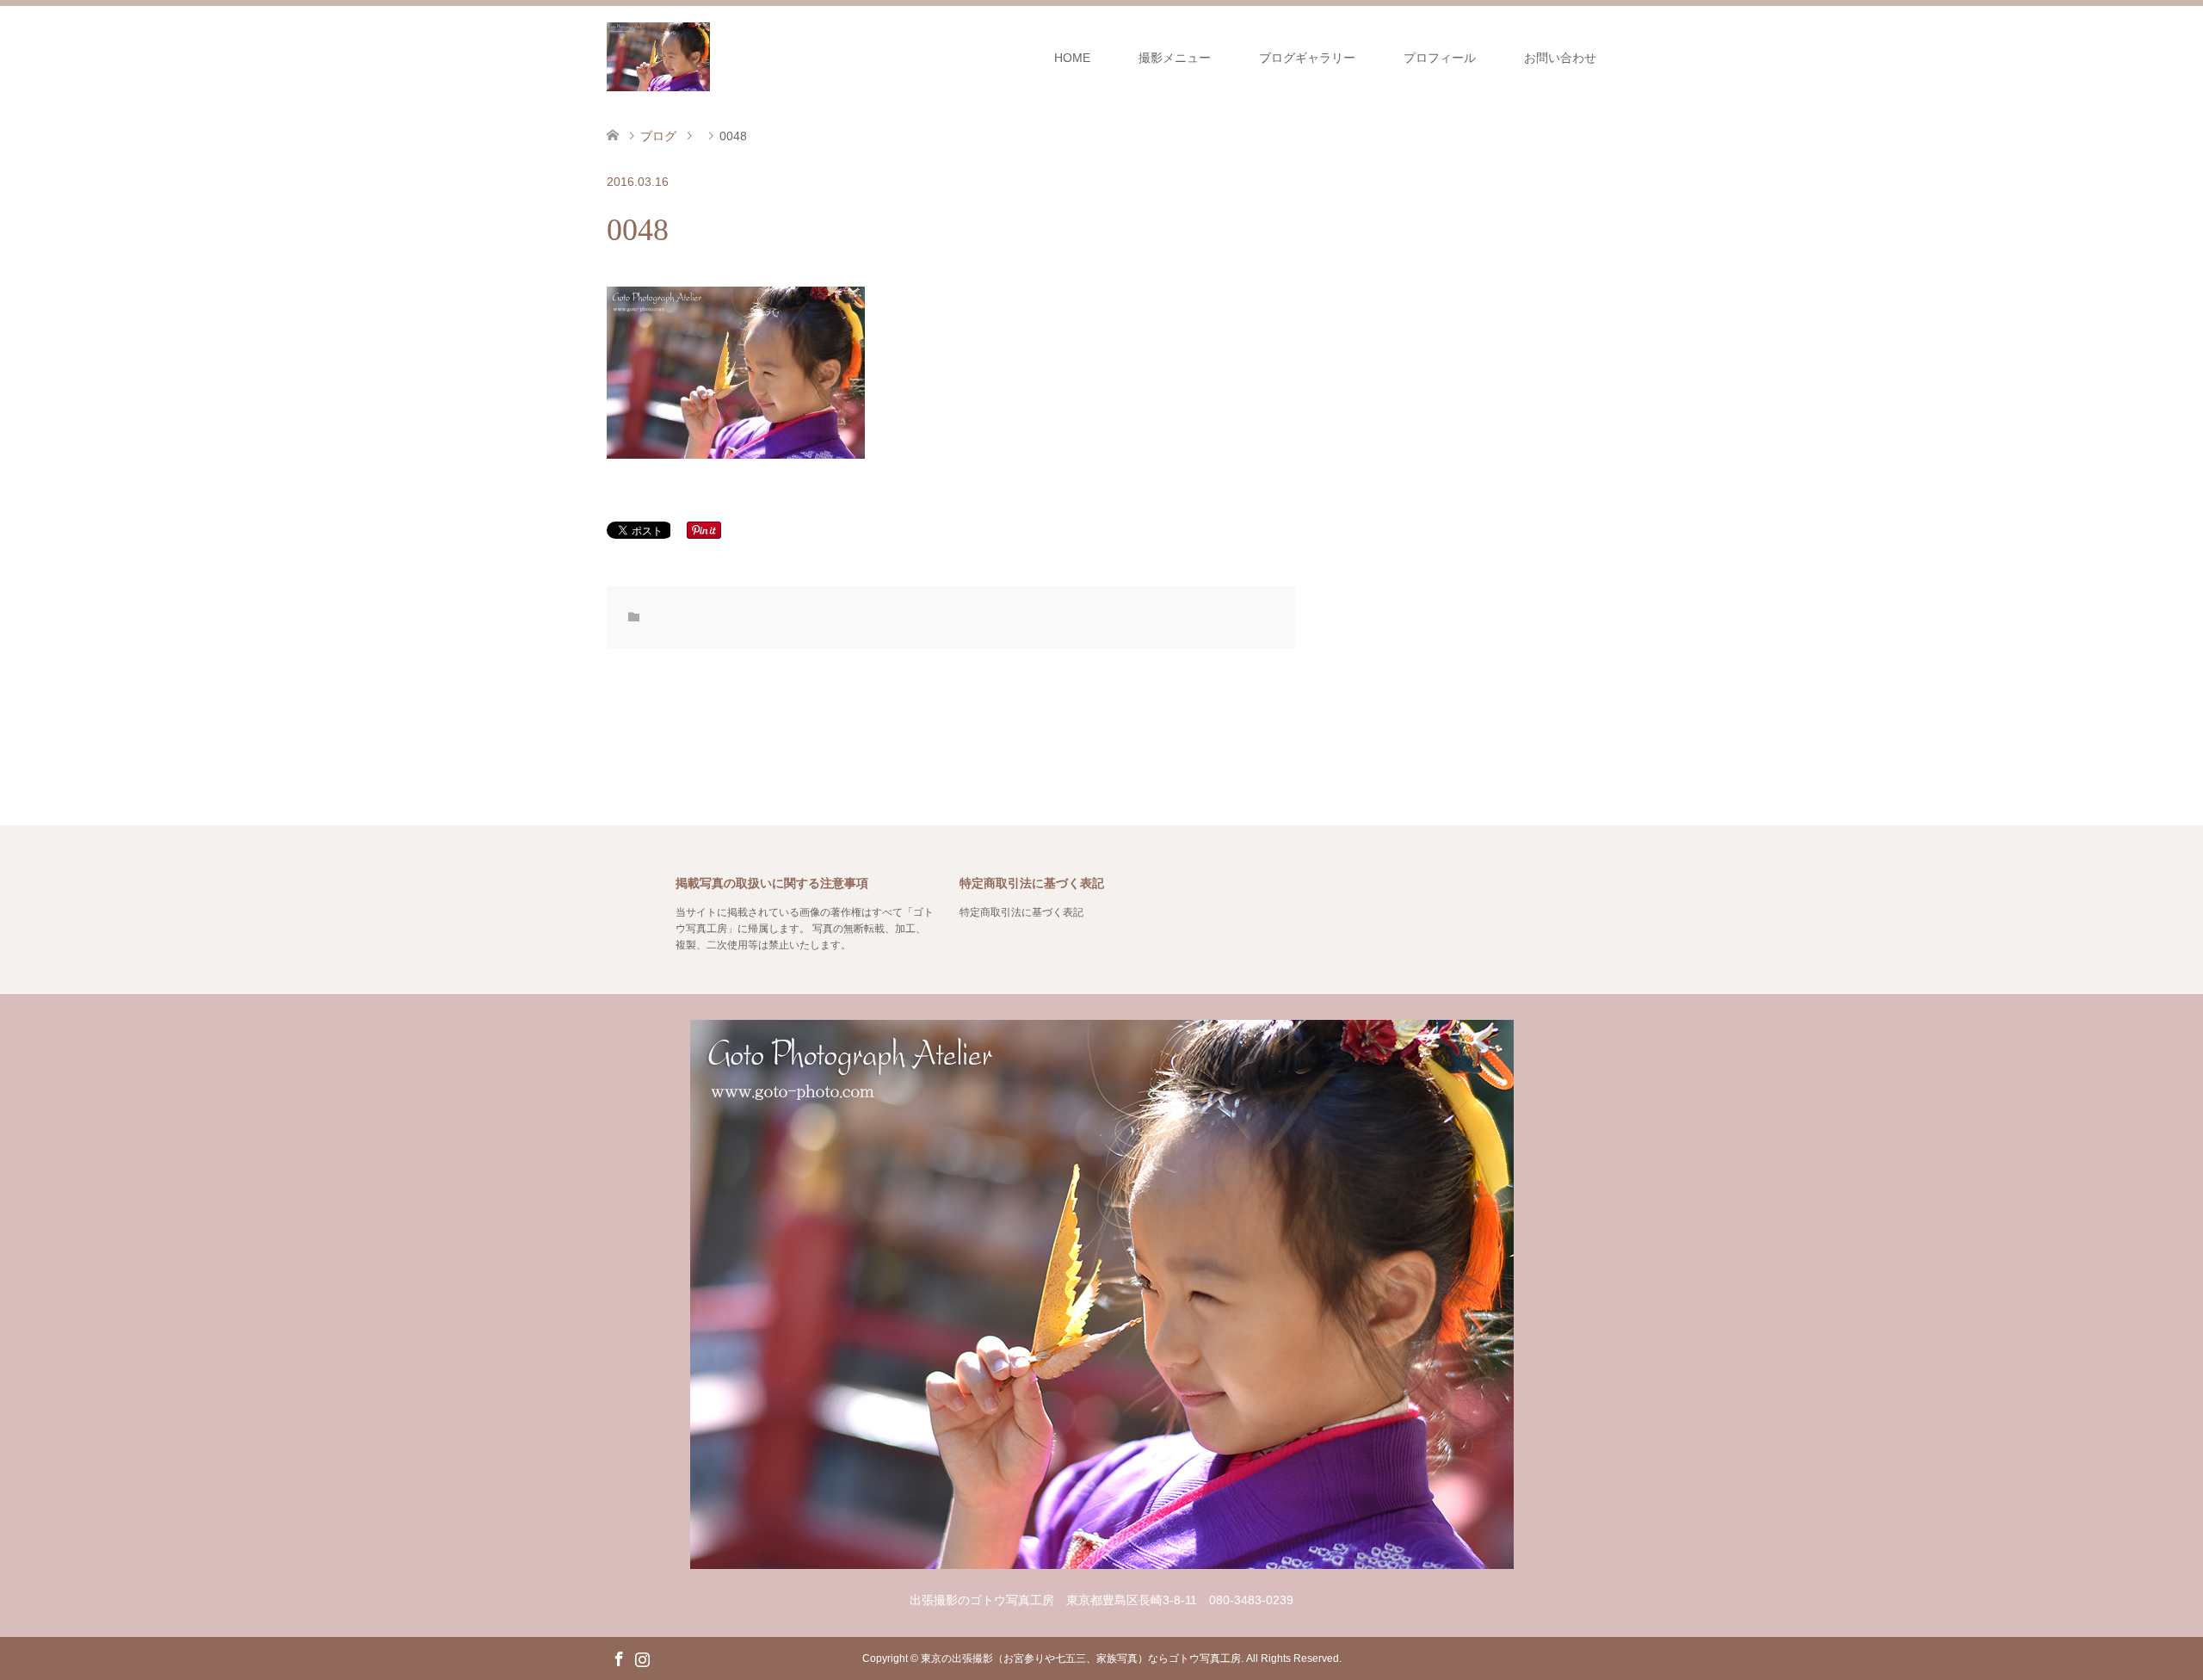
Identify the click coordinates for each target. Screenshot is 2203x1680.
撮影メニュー (1175, 58)
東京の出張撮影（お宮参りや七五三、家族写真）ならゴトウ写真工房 (1081, 1658)
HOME (1072, 58)
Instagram (642, 1658)
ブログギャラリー (1307, 58)
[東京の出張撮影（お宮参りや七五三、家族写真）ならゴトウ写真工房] (658, 57)
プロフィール (1440, 58)
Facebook (619, 1658)
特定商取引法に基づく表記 (1021, 912)
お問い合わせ (1560, 58)
